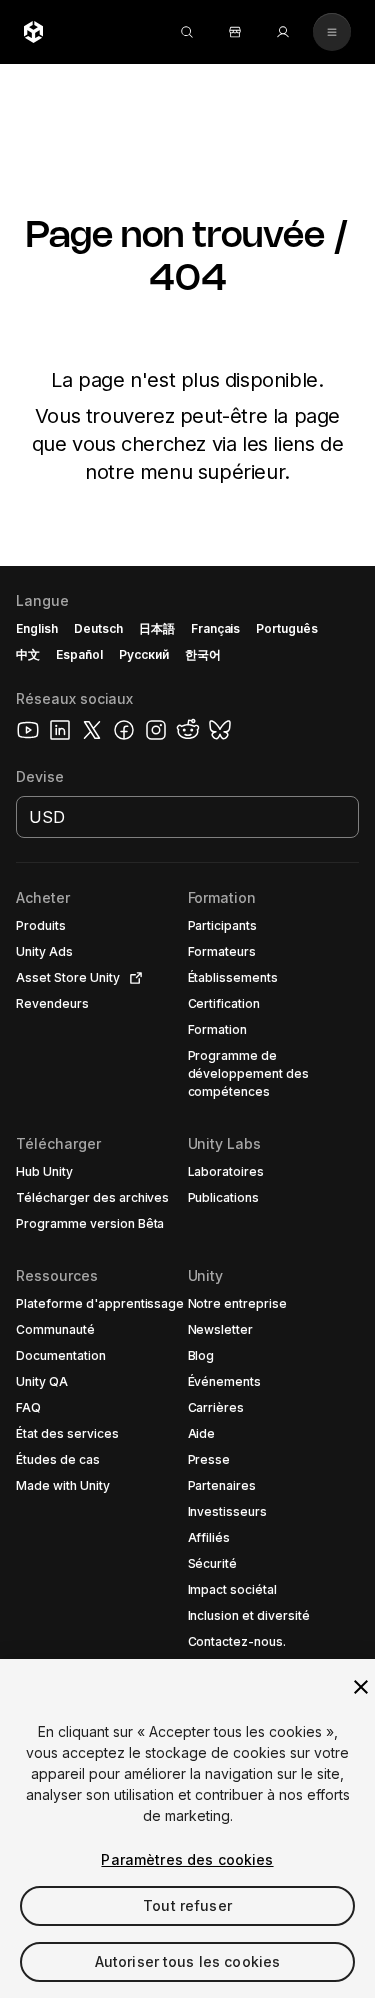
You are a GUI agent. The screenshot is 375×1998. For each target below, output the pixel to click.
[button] (187, 1282)
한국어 (203, 654)
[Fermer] (361, 1687)
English (37, 628)
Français (216, 628)
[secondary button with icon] (332, 32)
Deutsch (98, 628)
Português (287, 628)
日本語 (157, 628)
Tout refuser (187, 1905)
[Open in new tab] (132, 978)
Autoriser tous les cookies (188, 1961)
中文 (28, 654)
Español (79, 654)
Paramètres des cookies (187, 1859)
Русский (144, 654)
